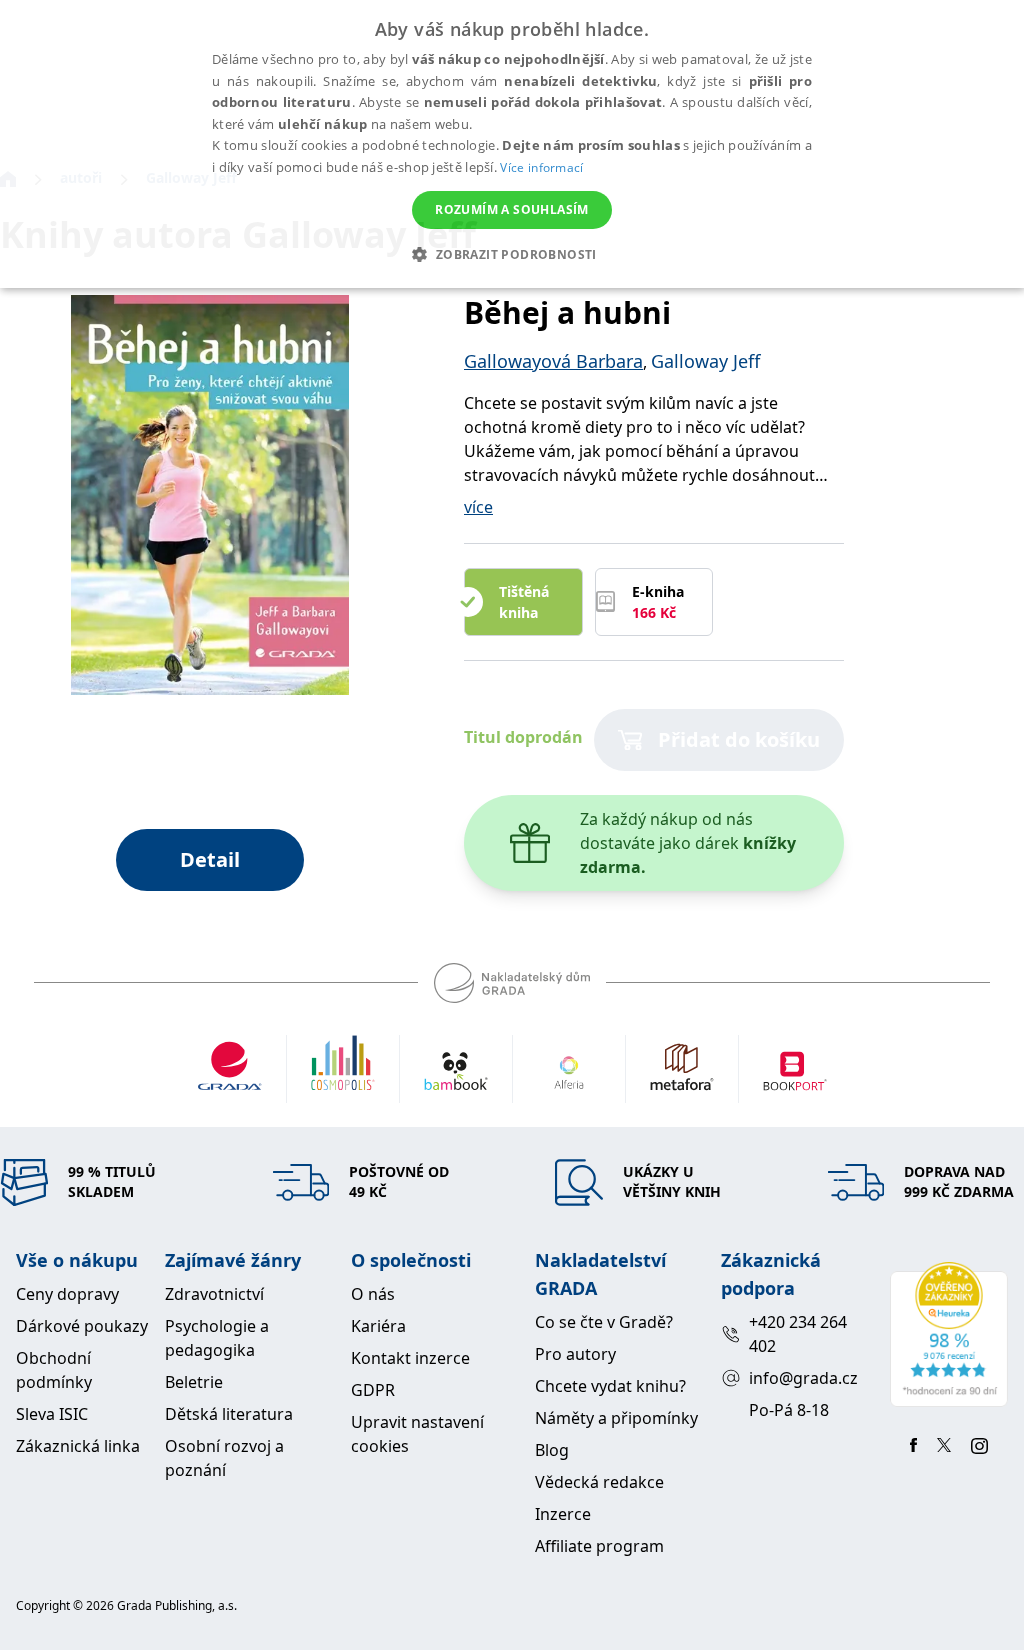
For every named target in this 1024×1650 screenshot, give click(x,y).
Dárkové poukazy (82, 1326)
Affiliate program (599, 1546)
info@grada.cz (803, 1378)
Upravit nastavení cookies (417, 1434)
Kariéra (378, 1326)
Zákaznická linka (78, 1446)
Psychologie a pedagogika (217, 1338)
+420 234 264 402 (798, 1334)
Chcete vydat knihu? (610, 1386)
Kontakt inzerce (410, 1358)
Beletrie (194, 1382)
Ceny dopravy (67, 1294)
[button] (511, 254)
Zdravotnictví (214, 1294)
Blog (552, 1450)
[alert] (512, 144)
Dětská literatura (229, 1414)
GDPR (373, 1390)
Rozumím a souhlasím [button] (512, 209)
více (478, 507)
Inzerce (563, 1514)
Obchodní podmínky (54, 1370)
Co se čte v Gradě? (604, 1322)
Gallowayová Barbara (553, 361)
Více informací (541, 167)
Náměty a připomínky (616, 1418)
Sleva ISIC (52, 1414)
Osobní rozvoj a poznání (224, 1458)
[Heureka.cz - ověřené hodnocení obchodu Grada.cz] (949, 1334)
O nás (373, 1294)
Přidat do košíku (739, 739)
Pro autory (575, 1354)
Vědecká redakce (599, 1482)
